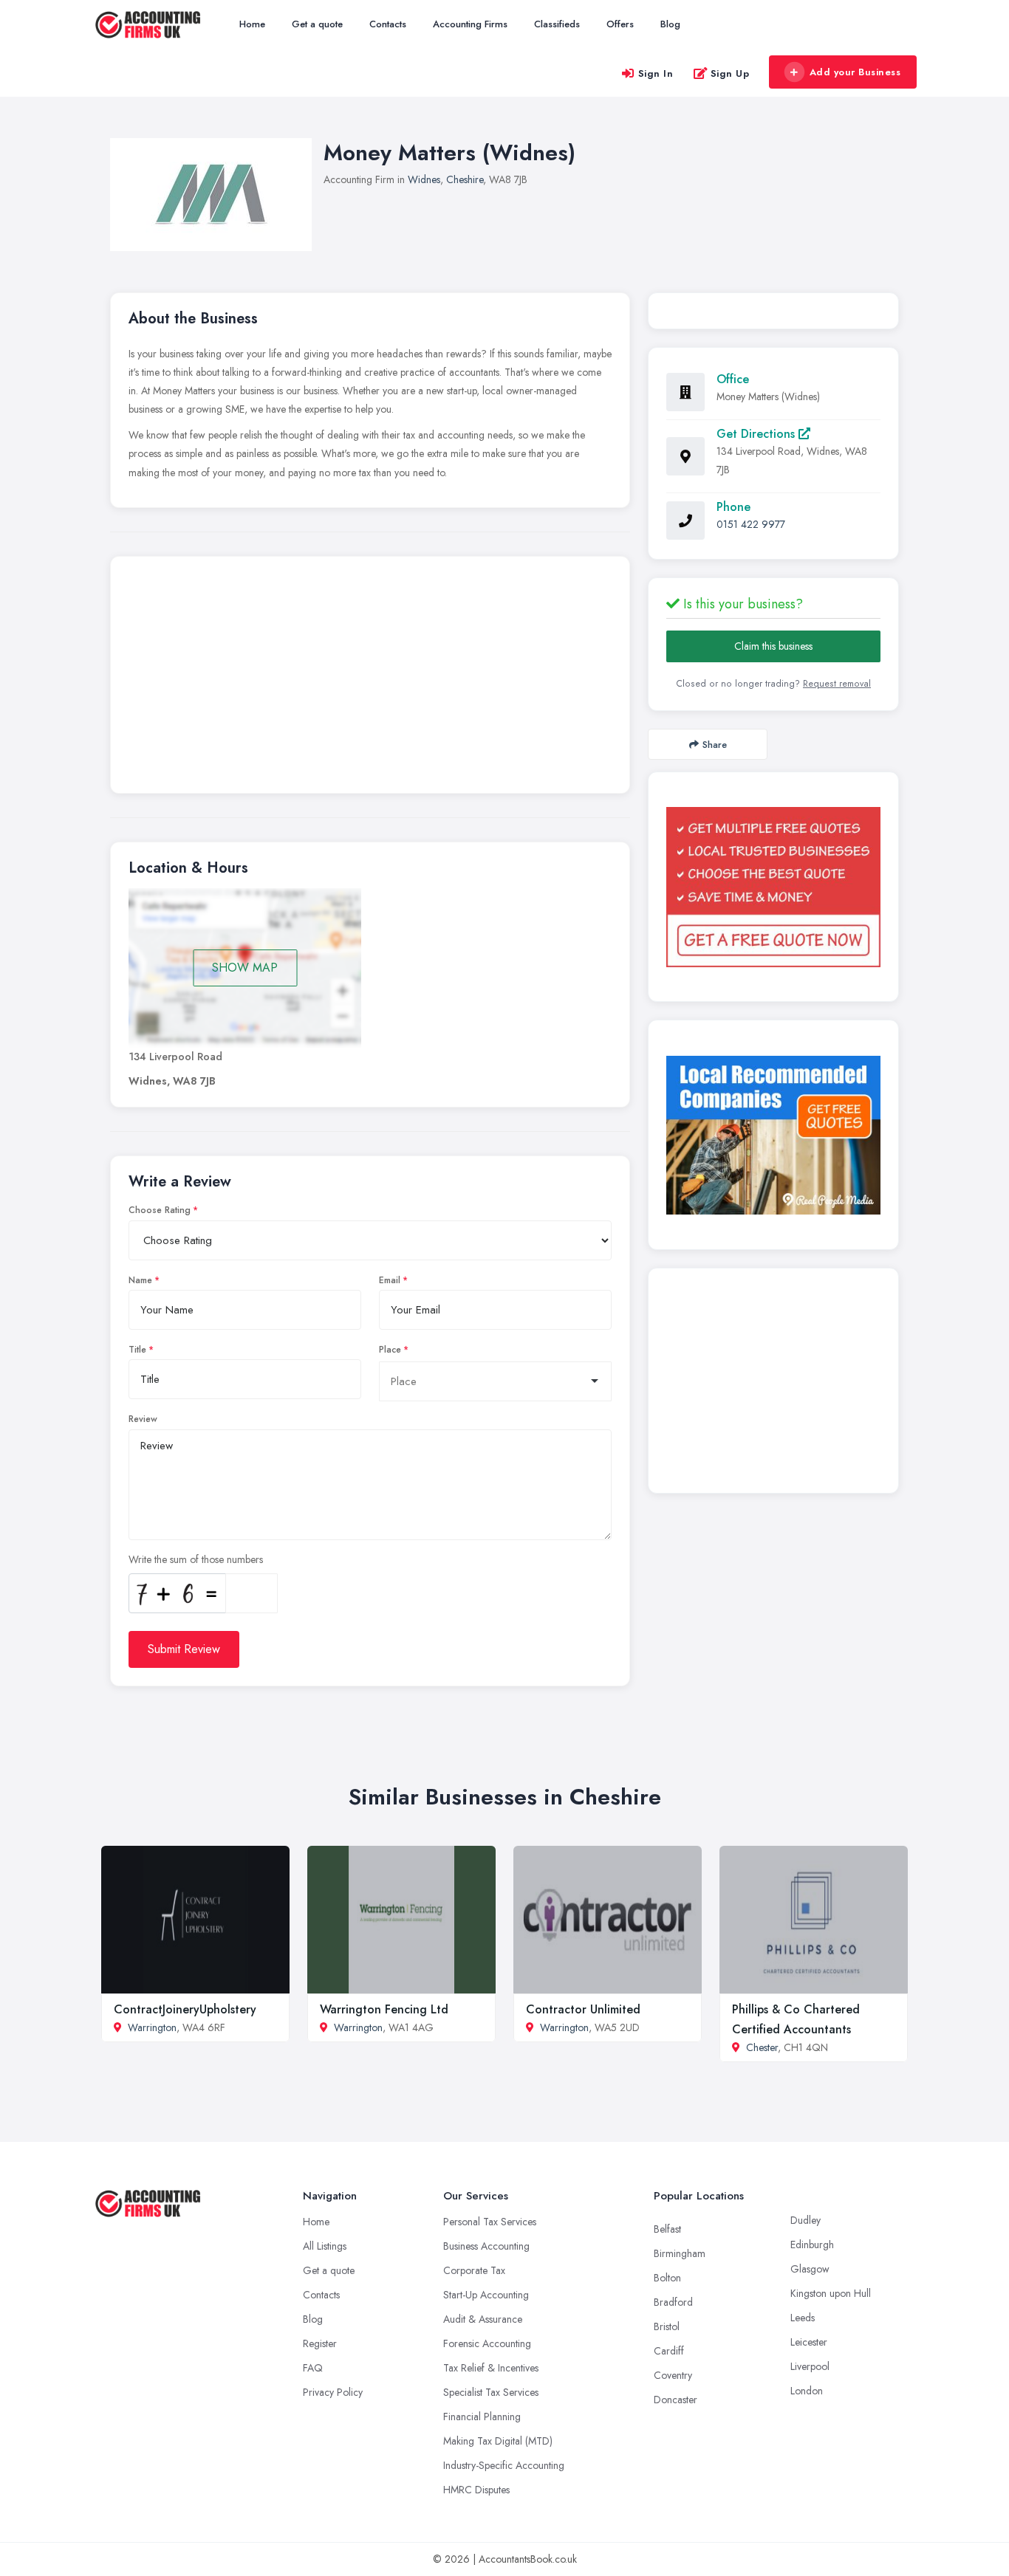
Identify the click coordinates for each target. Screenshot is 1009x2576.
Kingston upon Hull (831, 2293)
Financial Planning (482, 2417)
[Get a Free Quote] (773, 887)
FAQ (313, 2368)
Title (137, 1350)
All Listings (325, 2246)
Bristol (667, 2326)
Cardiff (669, 2351)
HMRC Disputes (476, 2490)
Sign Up (730, 73)
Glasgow (810, 2269)
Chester (762, 2047)
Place (390, 1350)
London (807, 2391)
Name (140, 1280)
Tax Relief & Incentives (491, 2368)
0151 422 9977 (751, 524)
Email (390, 1280)
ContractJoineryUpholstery (185, 2009)
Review (143, 1419)
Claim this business (773, 646)
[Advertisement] (370, 679)
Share (715, 745)
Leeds (803, 2318)
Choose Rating (160, 1210)
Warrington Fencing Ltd (384, 2009)
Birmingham (680, 2253)
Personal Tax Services (490, 2222)
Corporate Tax (474, 2270)
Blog (670, 24)
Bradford (673, 2302)
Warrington (152, 2027)
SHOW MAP (245, 968)
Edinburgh (812, 2244)
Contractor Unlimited (583, 2009)
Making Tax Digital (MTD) (498, 2441)
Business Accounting (486, 2246)
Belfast (667, 2229)
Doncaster (675, 2400)
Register (320, 2343)
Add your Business (855, 72)
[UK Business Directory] (773, 1135)
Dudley (806, 2220)
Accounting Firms (470, 24)
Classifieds (557, 24)
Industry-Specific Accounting (504, 2465)
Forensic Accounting (487, 2343)
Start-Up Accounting (486, 2295)
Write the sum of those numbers (196, 1559)
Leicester (809, 2342)
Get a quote (317, 24)
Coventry (673, 2375)
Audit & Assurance (483, 2319)
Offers (620, 24)
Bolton (667, 2278)
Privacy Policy (333, 2392)
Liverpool (810, 2366)
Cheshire (465, 179)
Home (252, 24)
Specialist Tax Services (491, 2392)
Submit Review (184, 1649)
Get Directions (757, 434)
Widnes (424, 179)
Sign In (656, 73)
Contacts (388, 24)
